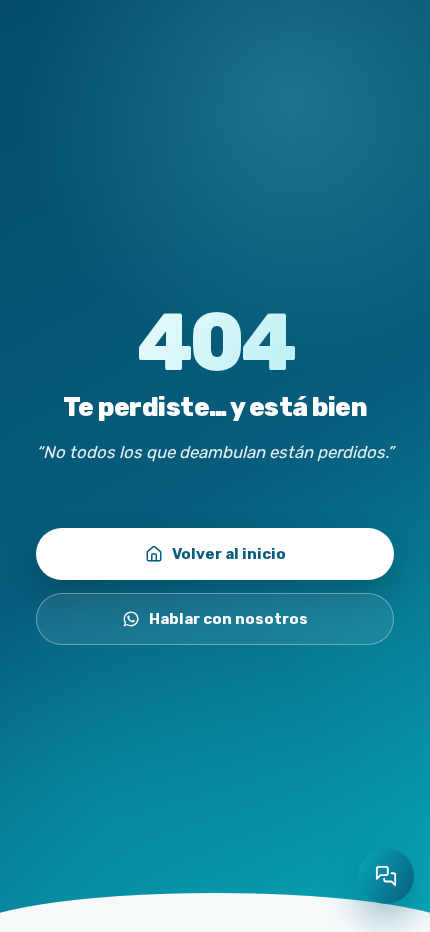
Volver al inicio (229, 554)
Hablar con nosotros (228, 619)
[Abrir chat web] (386, 876)
